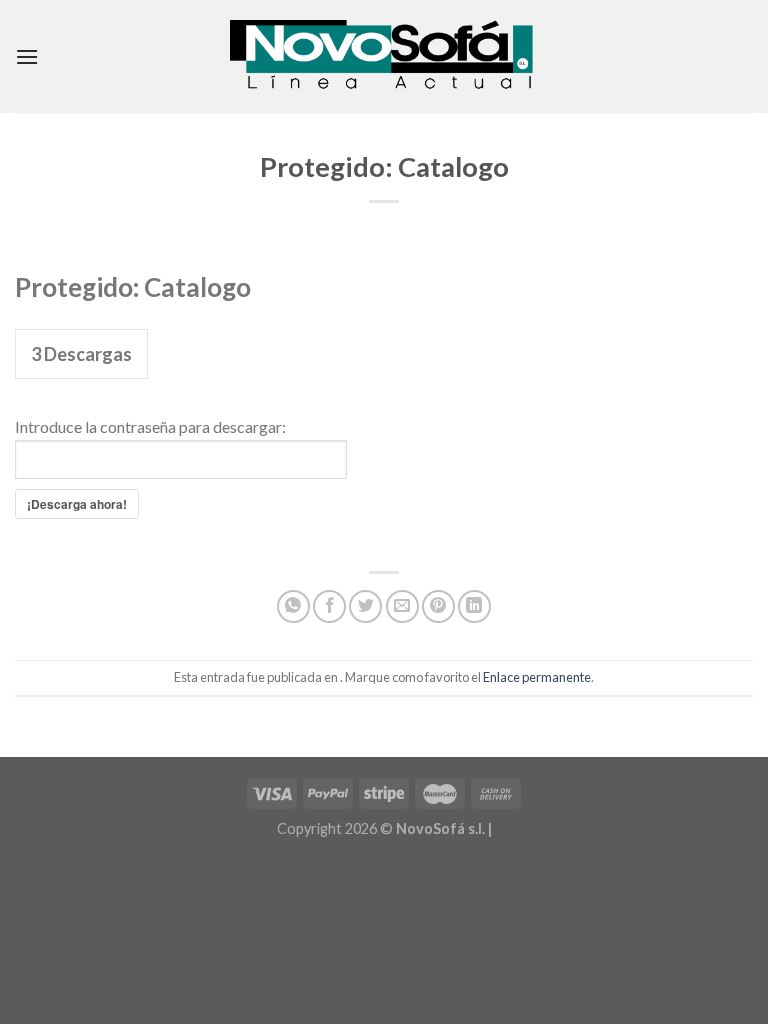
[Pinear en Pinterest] (438, 606)
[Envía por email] (402, 606)
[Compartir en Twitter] (365, 606)
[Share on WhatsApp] (293, 606)
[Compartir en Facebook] (329, 606)
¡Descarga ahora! (77, 504)
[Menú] (27, 56)
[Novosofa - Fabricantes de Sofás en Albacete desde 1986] (384, 56)
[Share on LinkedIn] (474, 606)
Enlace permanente (537, 677)
